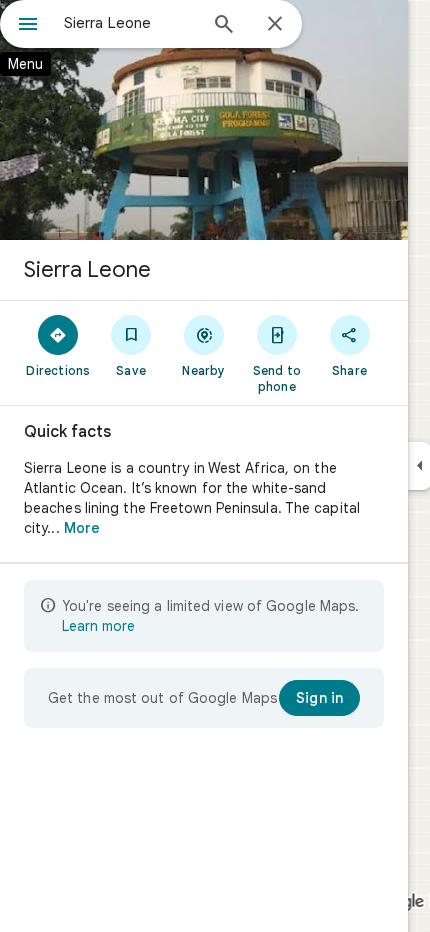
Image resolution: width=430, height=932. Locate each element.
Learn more (98, 626)
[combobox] (130, 23)
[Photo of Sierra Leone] (204, 120)
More (82, 528)
